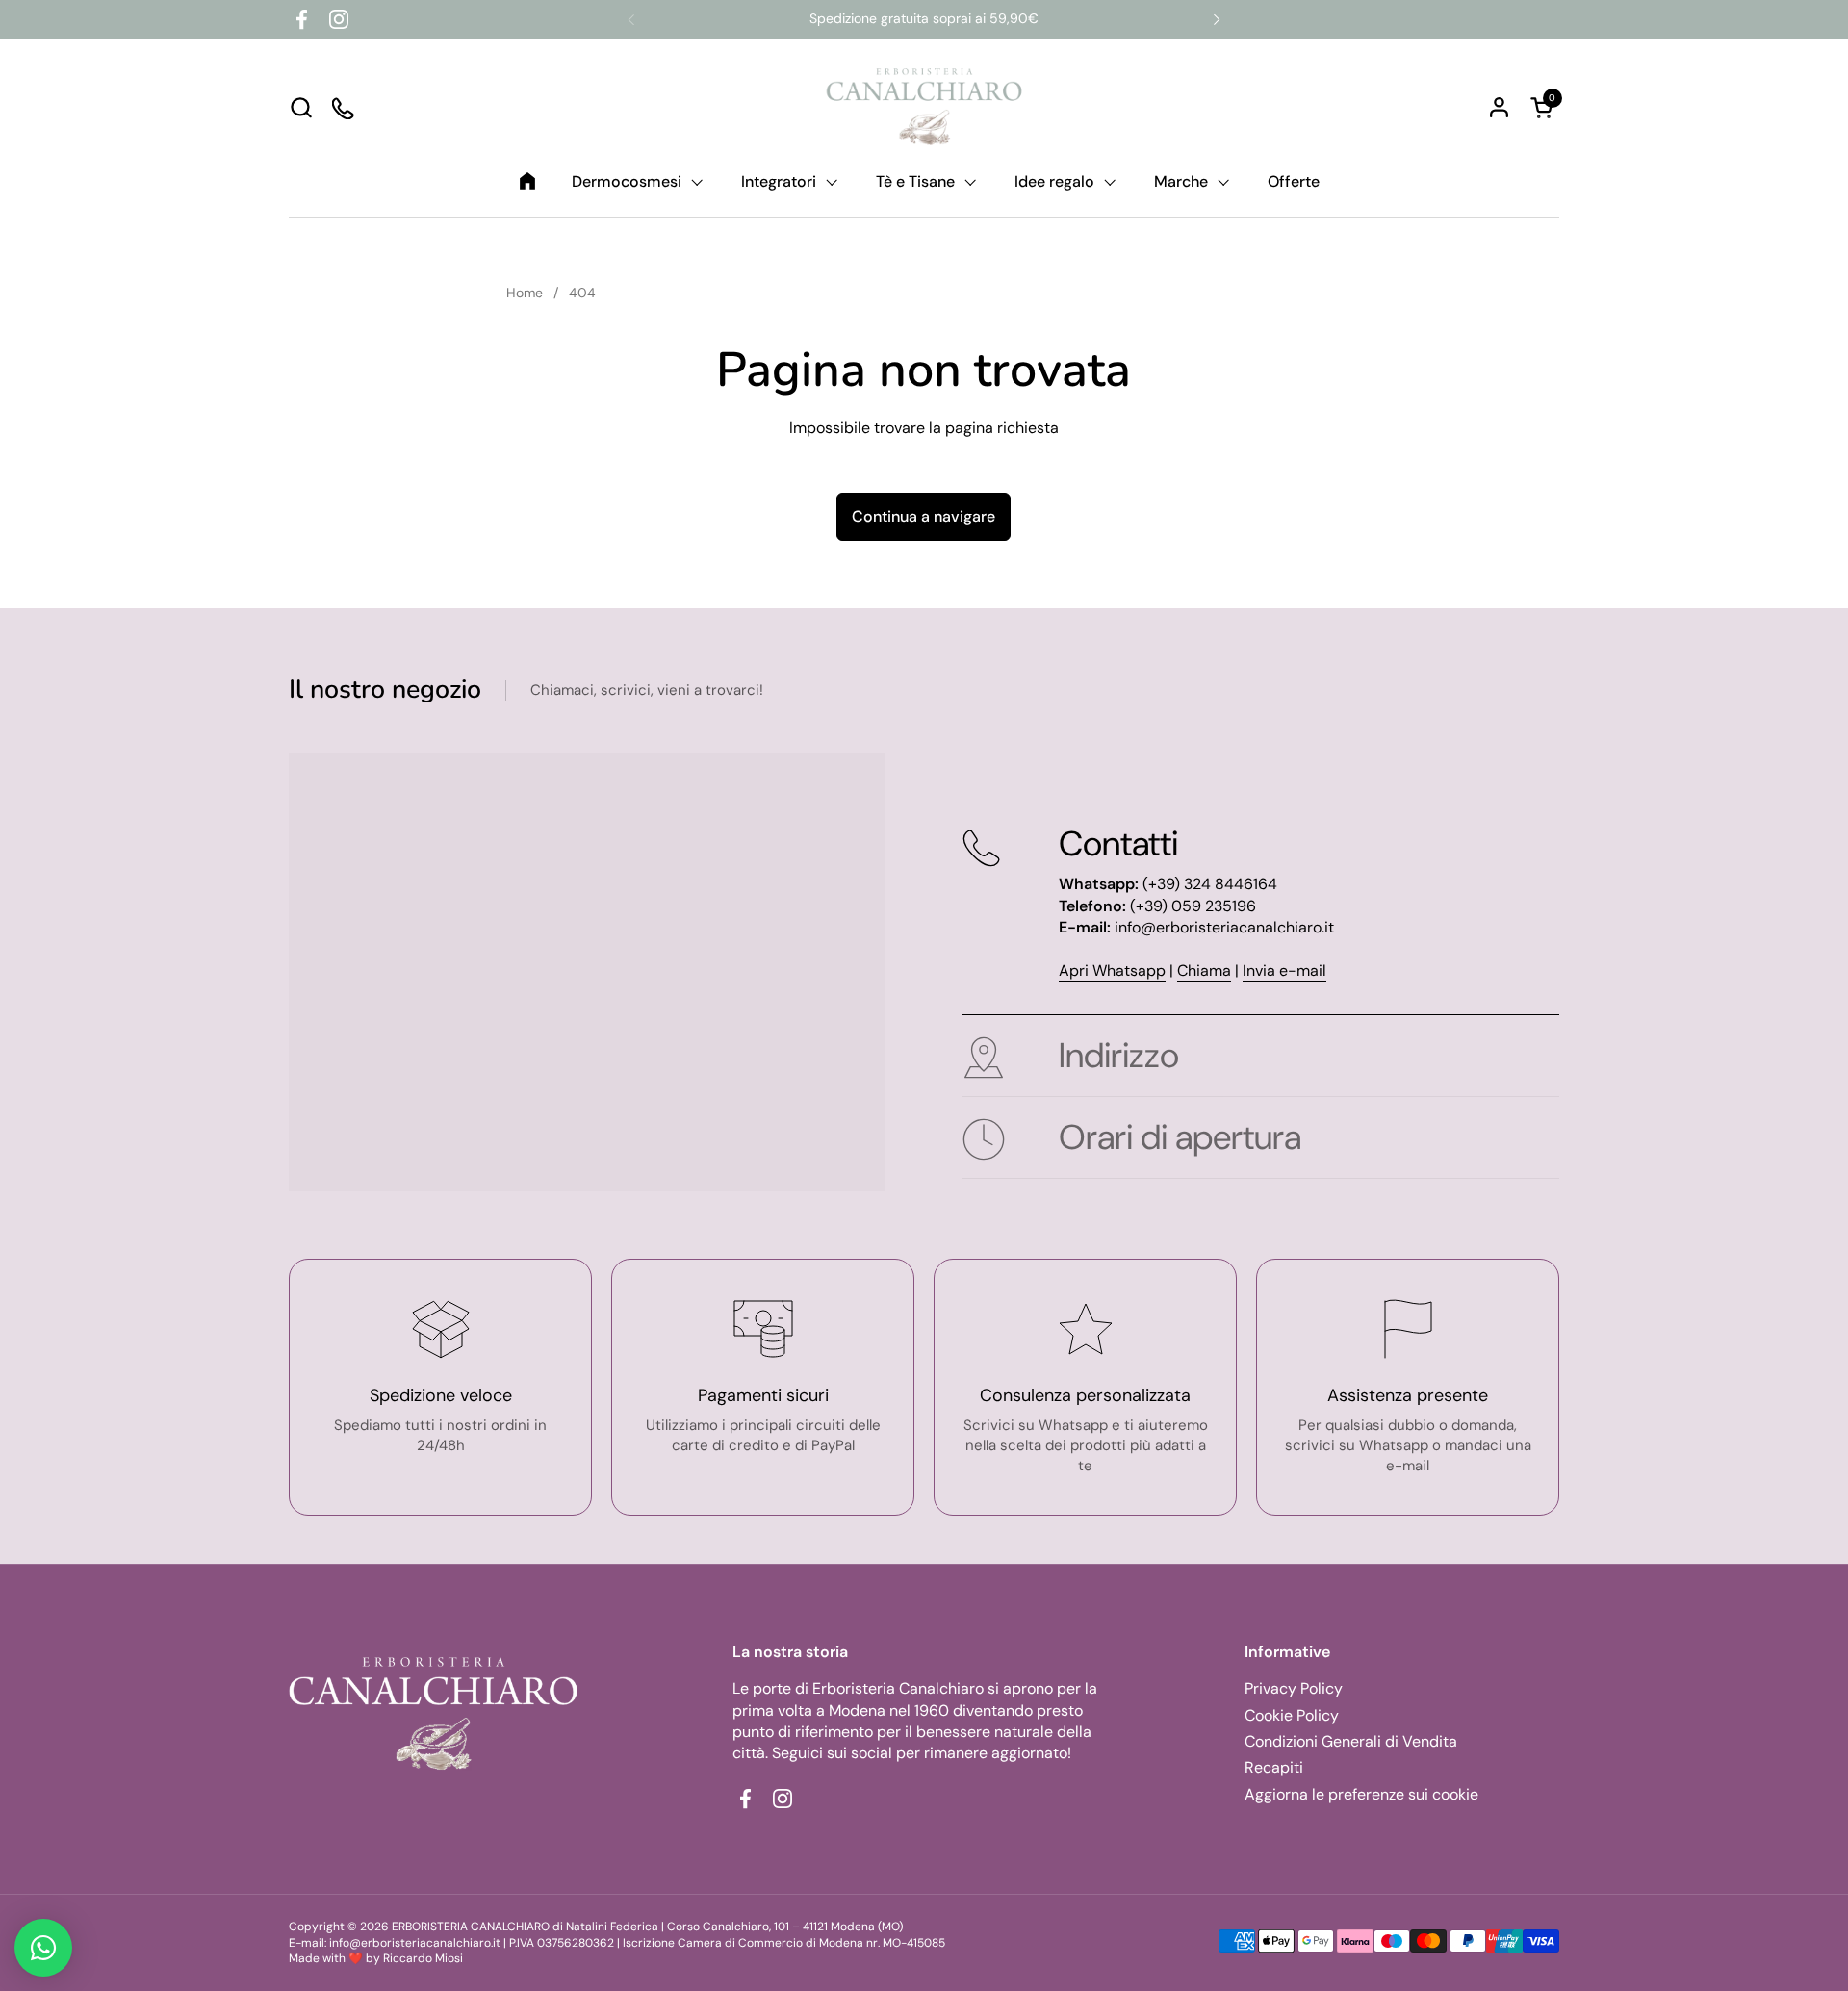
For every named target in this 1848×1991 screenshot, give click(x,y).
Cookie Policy (1292, 1715)
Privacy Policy (1294, 1688)
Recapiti (1274, 1767)
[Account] (1499, 107)
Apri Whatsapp (1112, 970)
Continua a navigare (924, 516)
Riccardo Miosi (423, 1958)
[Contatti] (344, 107)
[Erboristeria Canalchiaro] (924, 107)
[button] (301, 107)
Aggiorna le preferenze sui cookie (1361, 1794)
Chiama (1204, 970)
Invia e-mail (1284, 970)
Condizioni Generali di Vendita (1351, 1741)
